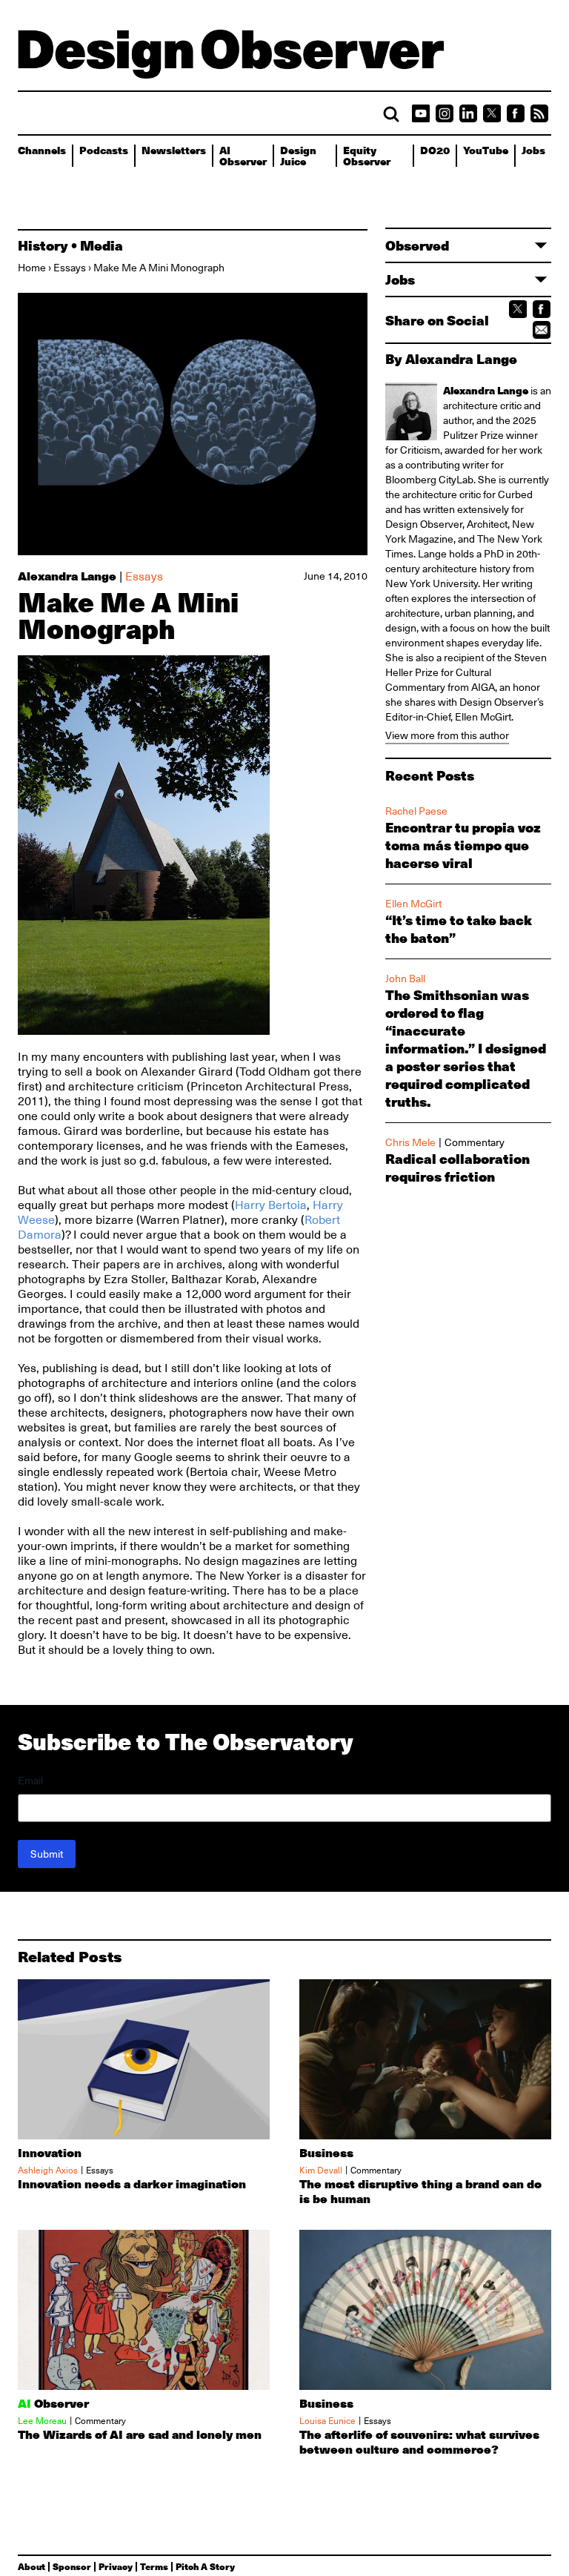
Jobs (533, 150)
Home (32, 268)
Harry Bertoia (271, 1205)
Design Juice (298, 155)
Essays (70, 268)
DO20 (435, 150)
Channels (42, 150)
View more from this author (447, 735)
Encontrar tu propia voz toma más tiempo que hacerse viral (463, 845)
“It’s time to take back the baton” (459, 929)
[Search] (391, 114)
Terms (154, 2566)
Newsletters (174, 150)
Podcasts (104, 150)
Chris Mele (410, 1142)
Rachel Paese (416, 811)
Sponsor (72, 2566)
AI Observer (243, 155)
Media (102, 245)
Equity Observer (367, 155)
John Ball (405, 979)
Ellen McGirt (483, 717)
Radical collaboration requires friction (457, 1168)
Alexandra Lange (67, 576)
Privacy (116, 2566)
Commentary (475, 1142)
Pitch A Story (205, 2566)
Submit (47, 1854)
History (43, 245)
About (31, 2566)
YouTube (486, 150)
